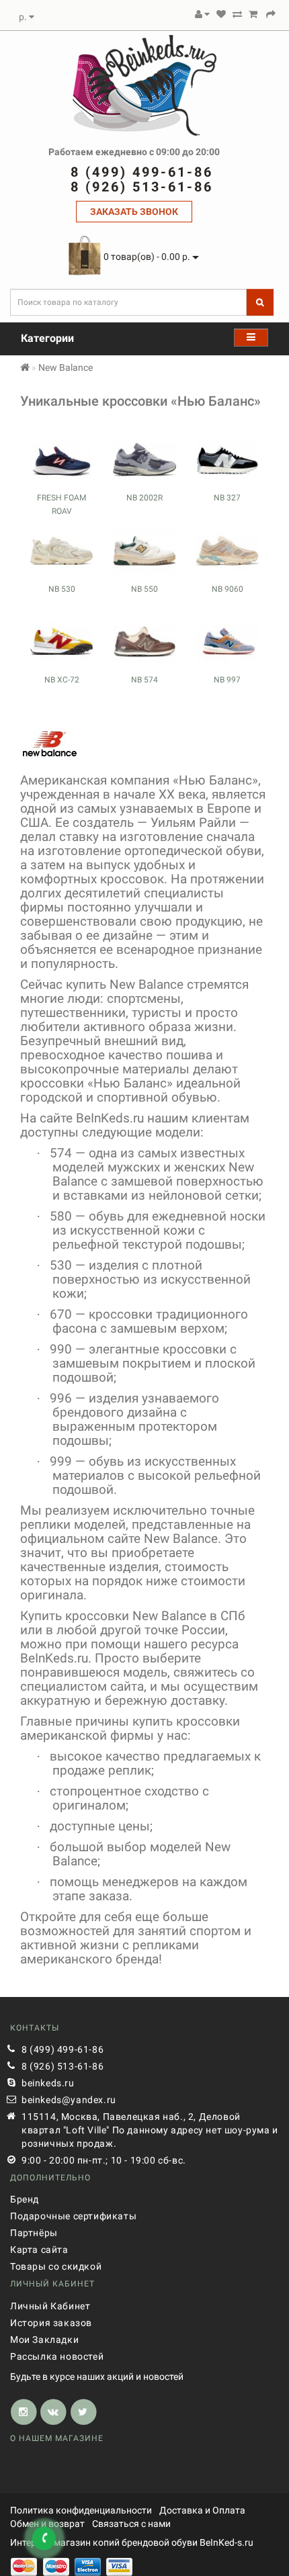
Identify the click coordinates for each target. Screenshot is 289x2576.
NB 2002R (144, 498)
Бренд (25, 2199)
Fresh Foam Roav (61, 504)
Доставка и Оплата (202, 2510)
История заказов (51, 2323)
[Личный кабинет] (202, 14)
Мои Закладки (44, 2340)
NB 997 (227, 680)
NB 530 (62, 589)
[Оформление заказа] (271, 14)
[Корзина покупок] (253, 14)
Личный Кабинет (50, 2306)
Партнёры (34, 2233)
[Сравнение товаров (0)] (237, 14)
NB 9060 (228, 589)
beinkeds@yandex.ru (69, 2100)
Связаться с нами (131, 2524)
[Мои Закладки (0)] (221, 14)
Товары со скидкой (56, 2266)
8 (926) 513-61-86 (63, 2066)
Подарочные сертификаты (73, 2216)
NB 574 (144, 680)
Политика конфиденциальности (81, 2510)
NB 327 (227, 498)
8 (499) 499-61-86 (63, 2049)
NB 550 (144, 589)
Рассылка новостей (57, 2356)
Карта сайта (39, 2250)
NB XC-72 (62, 680)
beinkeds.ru (48, 2083)
